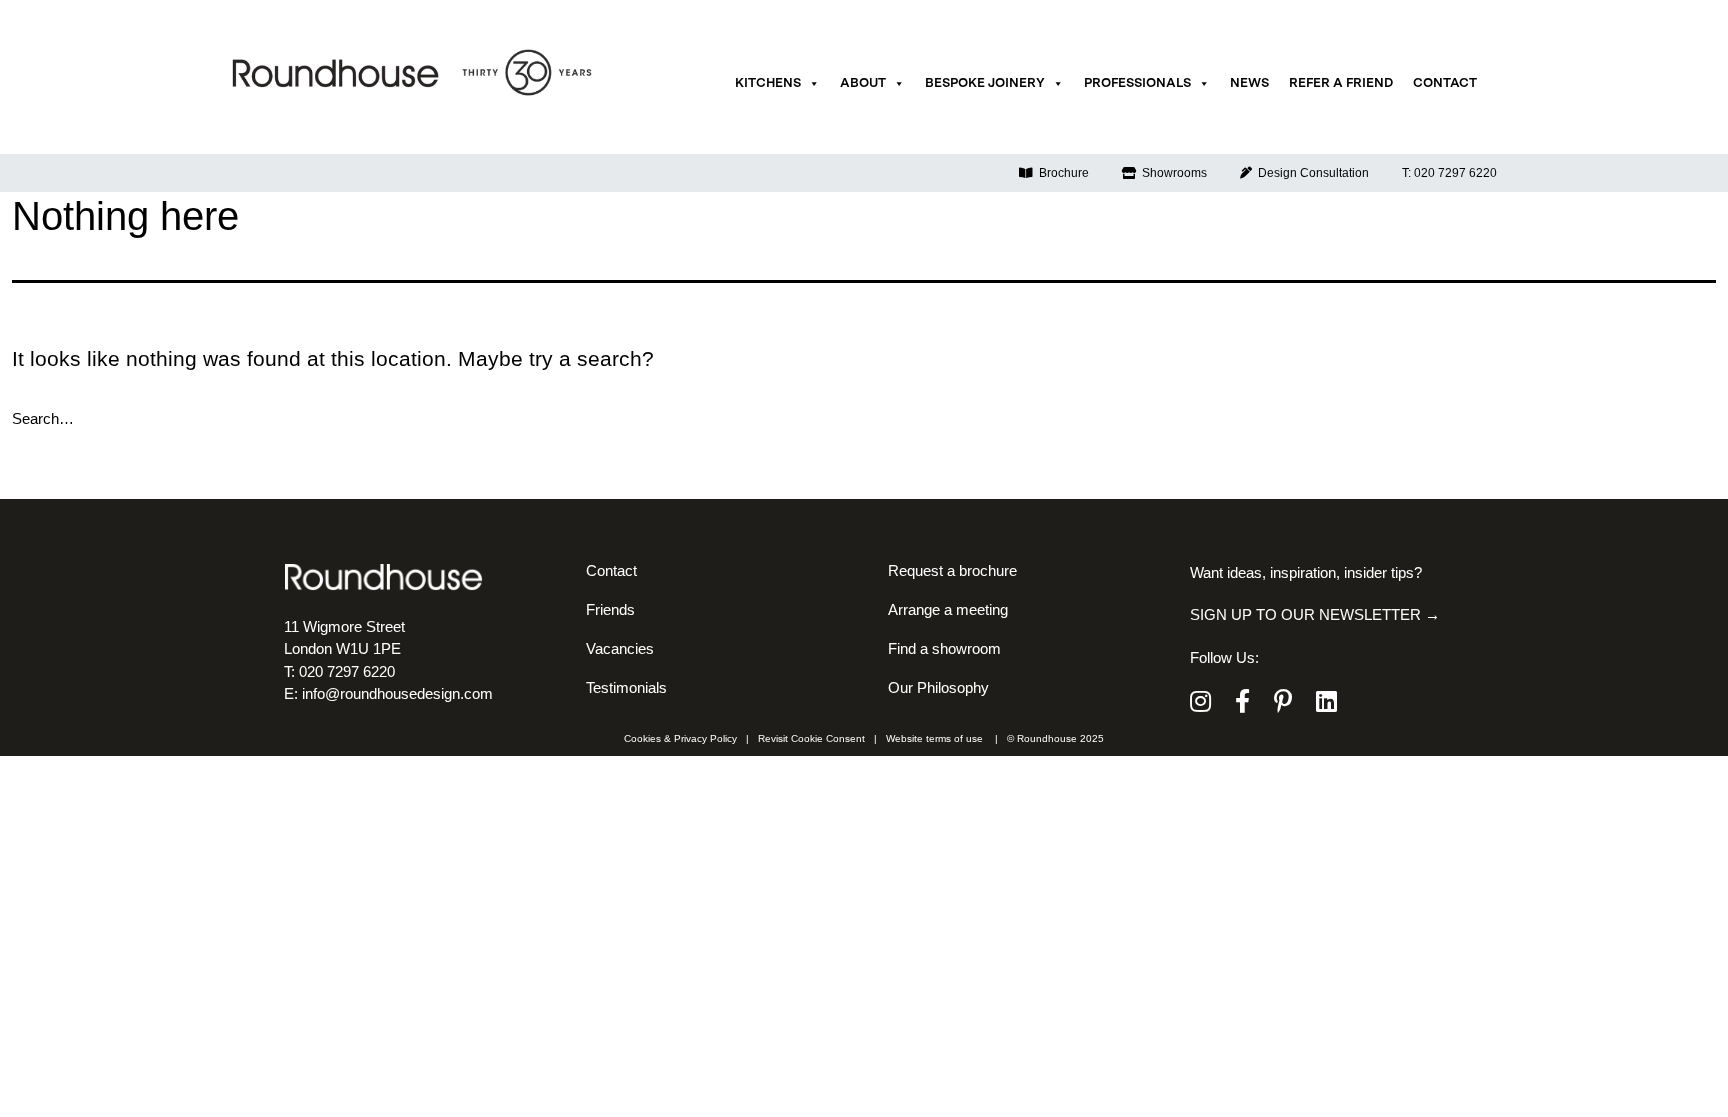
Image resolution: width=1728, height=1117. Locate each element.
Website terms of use (934, 738)
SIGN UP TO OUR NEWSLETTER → (1315, 614)
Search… (43, 418)
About (863, 83)
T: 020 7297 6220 (1449, 173)
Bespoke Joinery (985, 83)
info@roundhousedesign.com (397, 693)
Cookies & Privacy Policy (680, 738)
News (1249, 83)
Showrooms (1171, 173)
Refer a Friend (1341, 83)
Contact (1445, 83)
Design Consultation (1310, 173)
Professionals (1137, 83)
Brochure (1061, 173)
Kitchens (768, 83)
